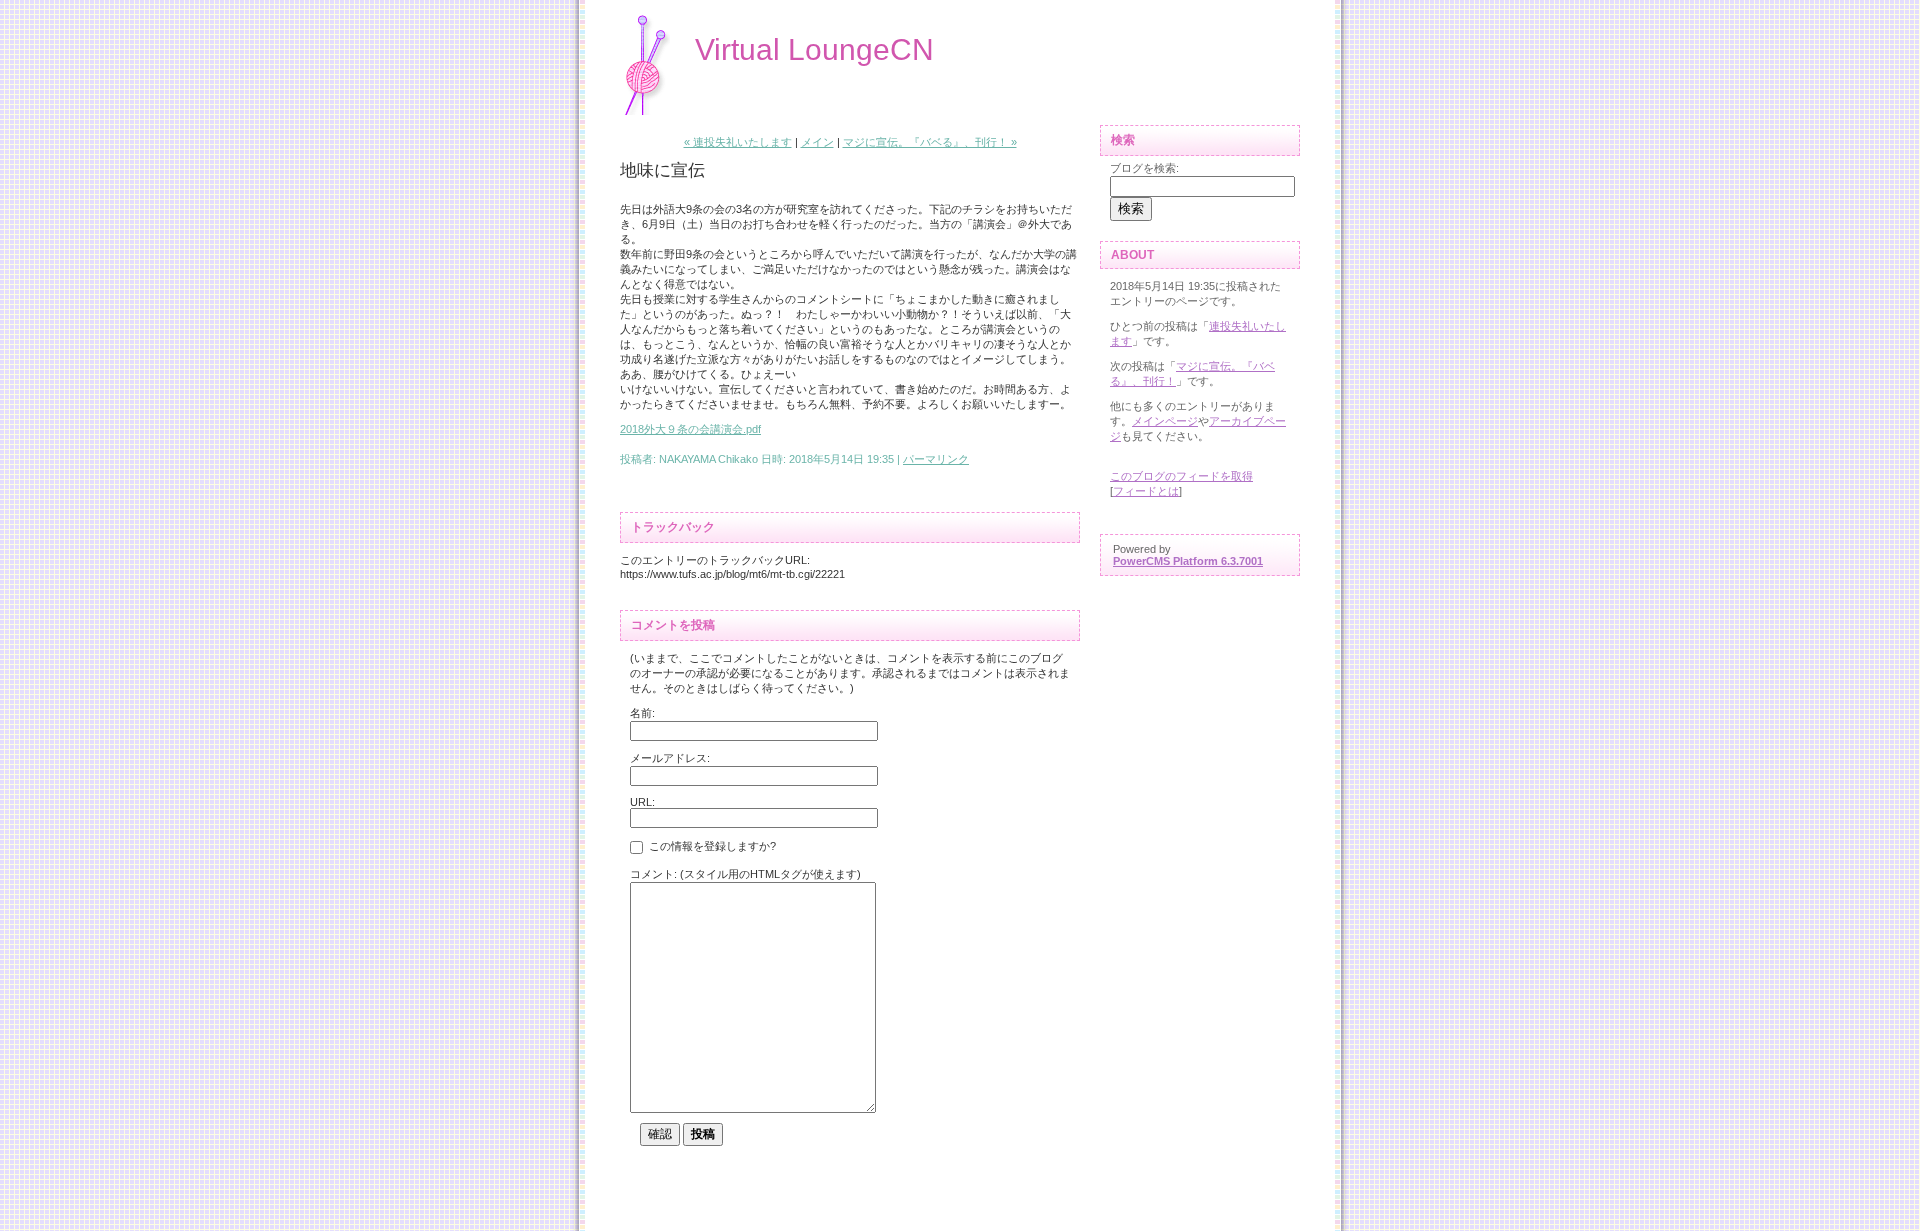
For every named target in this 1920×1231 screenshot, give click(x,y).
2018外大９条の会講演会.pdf (690, 429)
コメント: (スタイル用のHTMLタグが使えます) (745, 874)
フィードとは (1146, 491)
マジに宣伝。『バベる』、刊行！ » (930, 142)
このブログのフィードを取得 (1181, 476)
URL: (642, 802)
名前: (642, 713)
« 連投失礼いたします (738, 142)
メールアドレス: (670, 758)
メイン (817, 142)
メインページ (1165, 421)
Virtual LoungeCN (814, 49)
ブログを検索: (1144, 168)
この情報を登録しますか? (711, 847)
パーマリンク (936, 459)
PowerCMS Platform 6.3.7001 (1188, 561)
